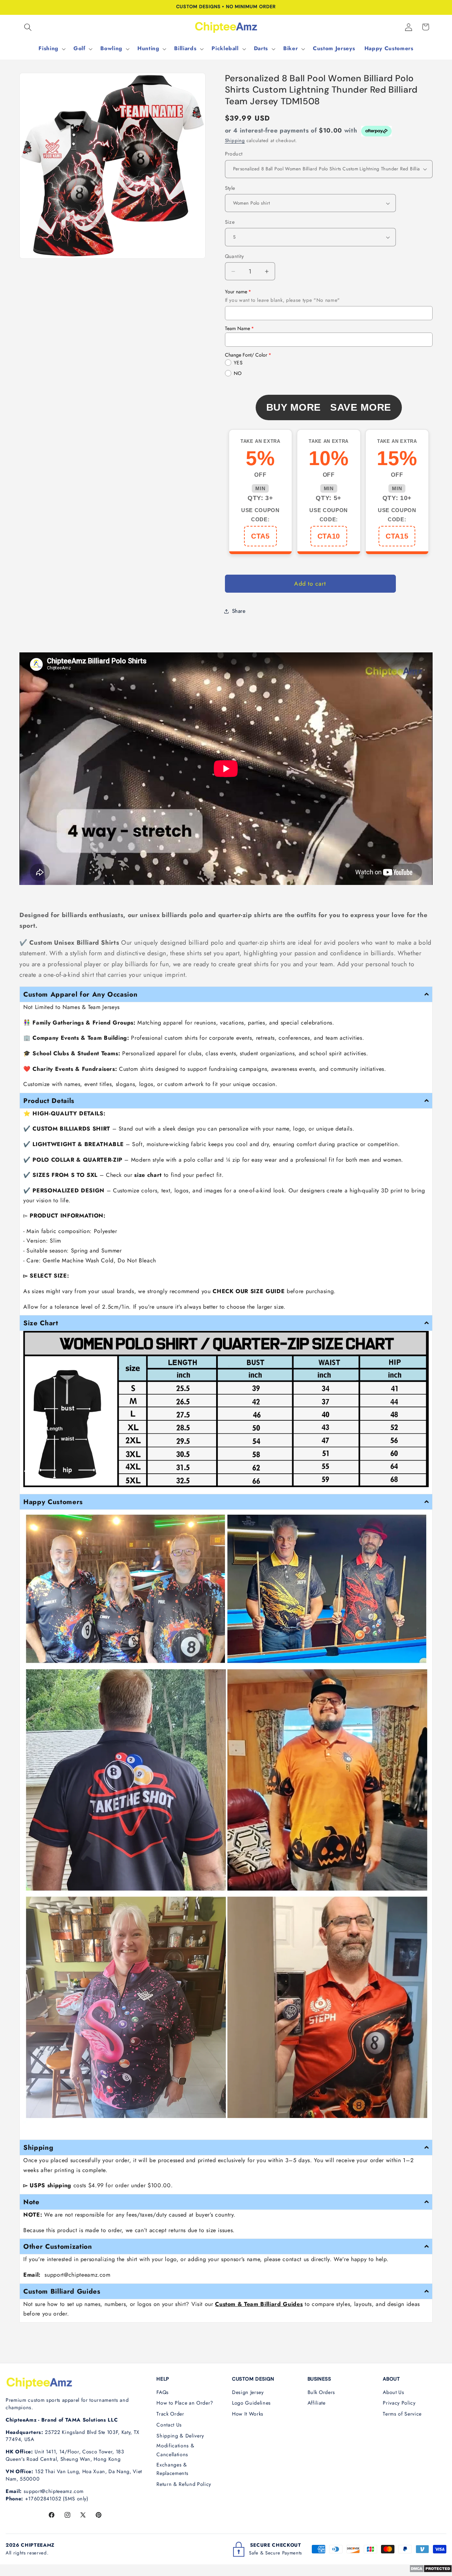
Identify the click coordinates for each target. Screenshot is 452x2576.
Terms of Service (402, 2414)
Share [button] (239, 611)
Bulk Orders (321, 2392)
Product (234, 154)
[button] (28, 27)
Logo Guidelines (251, 2403)
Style (230, 188)
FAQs (163, 2392)
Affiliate (317, 2403)
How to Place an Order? (185, 2403)
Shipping (235, 140)
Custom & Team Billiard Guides (259, 2304)
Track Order (170, 2414)
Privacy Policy (399, 2403)
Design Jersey (248, 2392)
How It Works (248, 2414)
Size (230, 222)
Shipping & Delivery (180, 2436)
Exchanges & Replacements (172, 2469)
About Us (393, 2392)
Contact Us (169, 2425)
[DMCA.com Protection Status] (431, 2571)
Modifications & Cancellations (175, 2450)
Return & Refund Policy (184, 2484)
